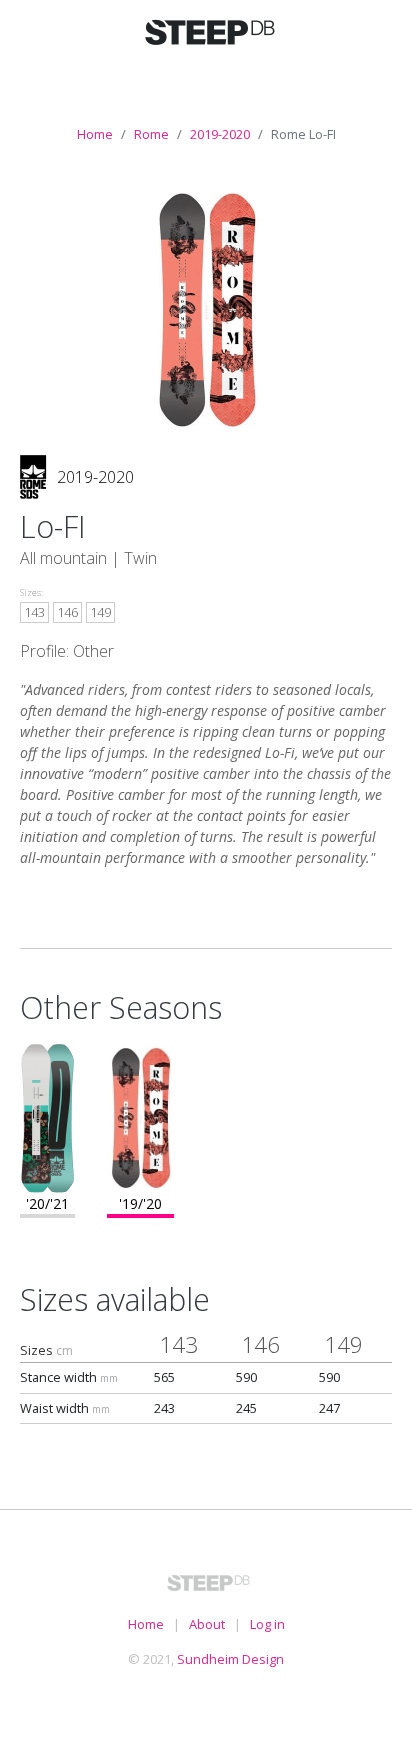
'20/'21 (47, 1203)
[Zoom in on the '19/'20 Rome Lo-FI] (140, 1116)
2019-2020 (220, 134)
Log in (267, 1624)
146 (67, 612)
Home (95, 134)
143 (34, 612)
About (207, 1624)
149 (100, 612)
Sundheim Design (230, 1659)
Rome (151, 134)
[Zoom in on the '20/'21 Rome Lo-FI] (47, 1116)
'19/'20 (140, 1203)
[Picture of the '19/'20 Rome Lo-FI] (206, 308)
